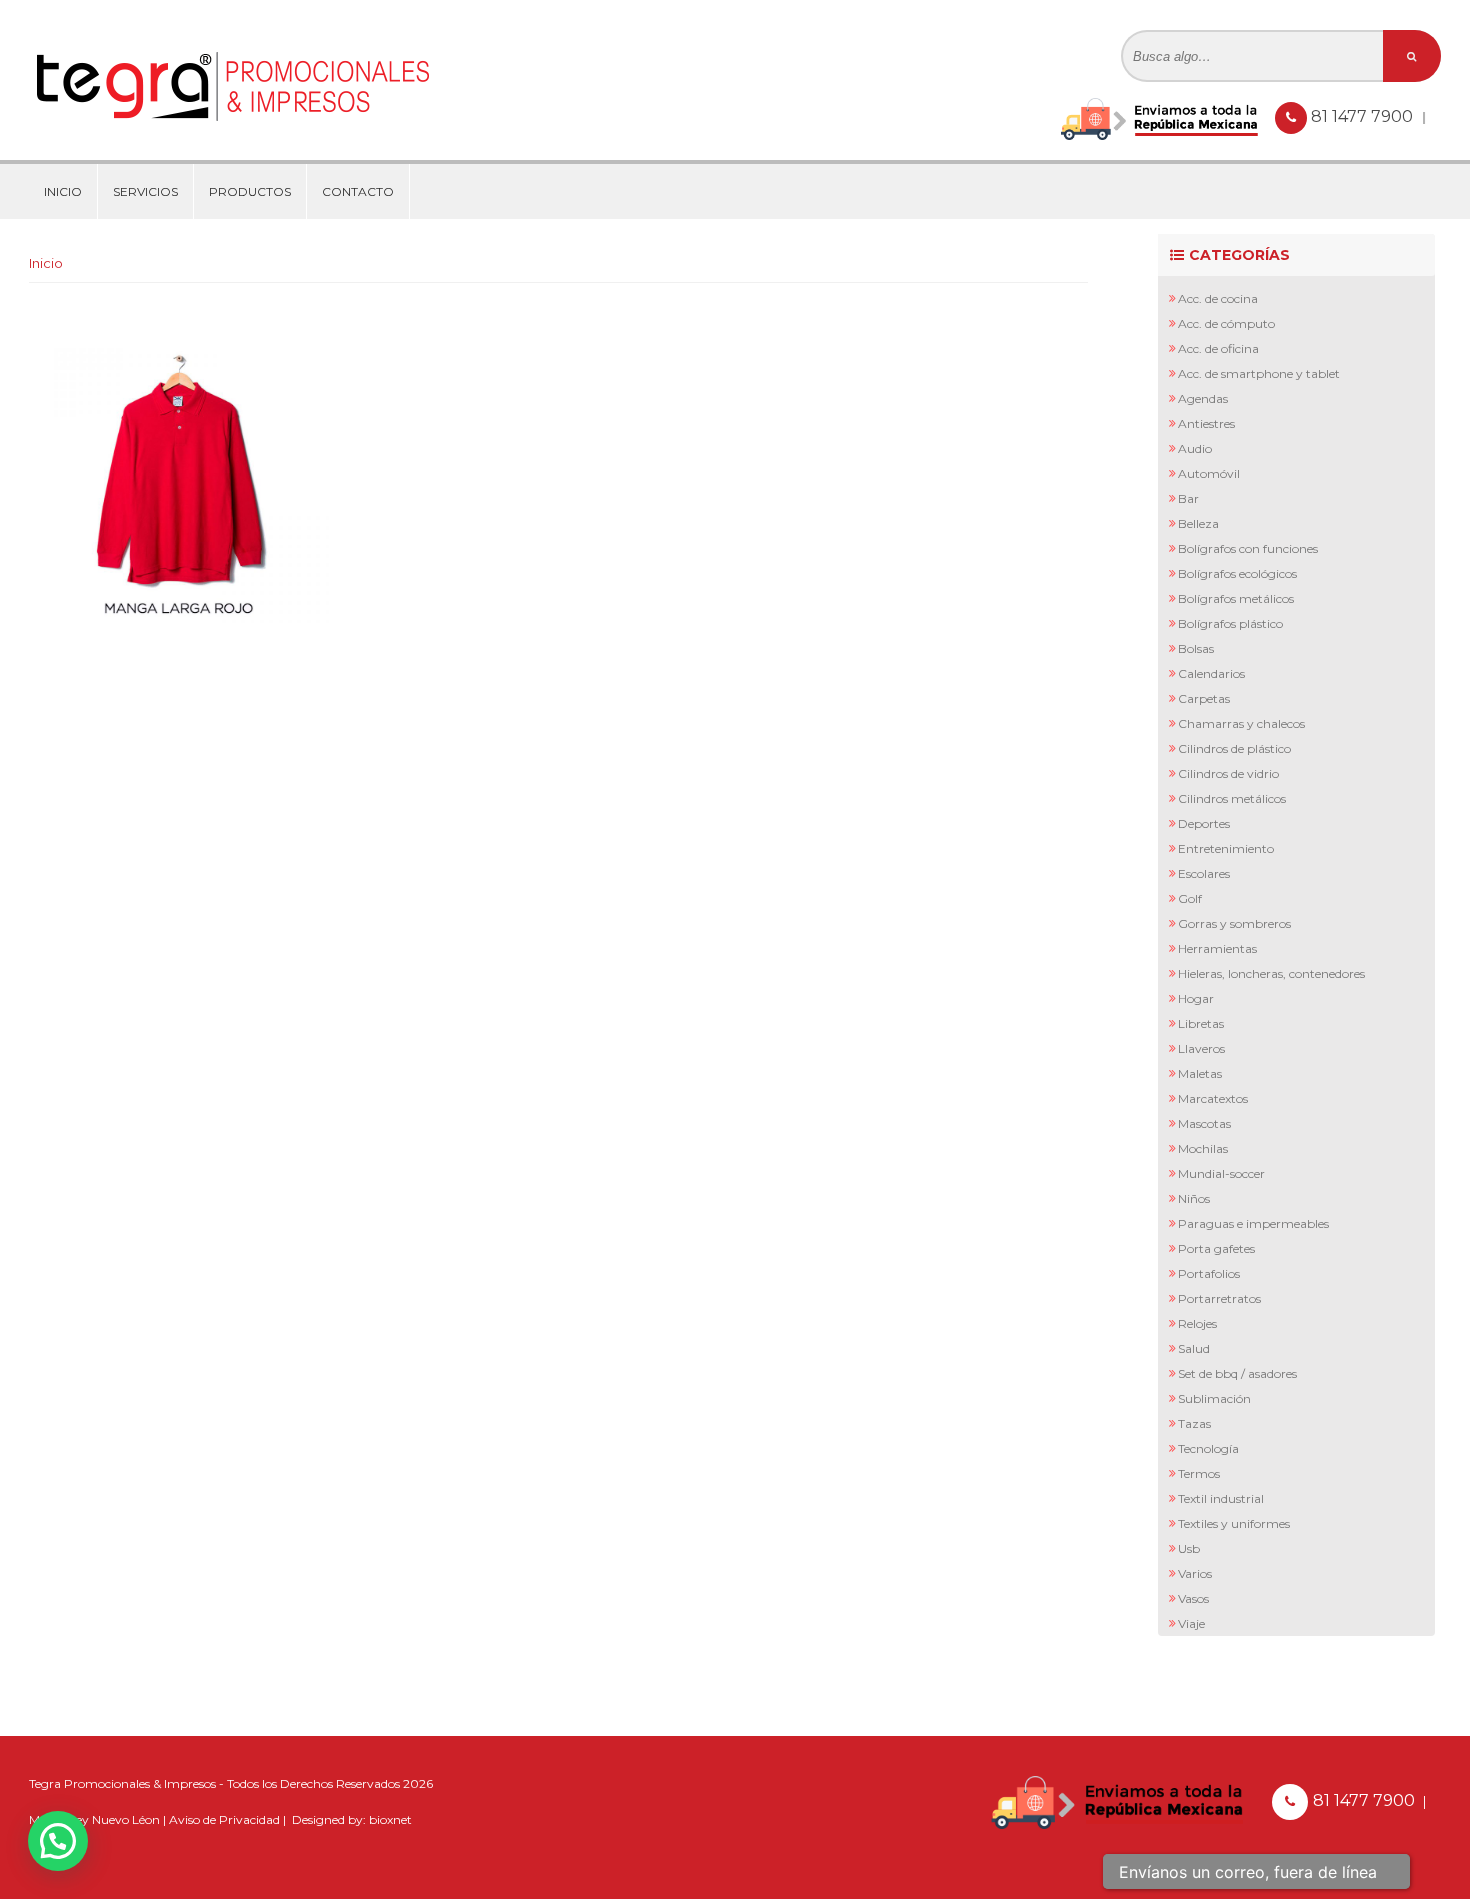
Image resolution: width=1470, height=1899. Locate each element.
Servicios (145, 191)
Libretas (1201, 1023)
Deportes (1204, 823)
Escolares (1204, 873)
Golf (1190, 898)
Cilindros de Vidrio (1228, 773)
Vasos (1193, 1598)
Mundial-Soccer (1221, 1173)
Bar (1188, 498)
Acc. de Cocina (1218, 298)
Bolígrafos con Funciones (1248, 548)
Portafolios (1209, 1273)
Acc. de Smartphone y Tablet (1259, 373)
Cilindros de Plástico (1234, 748)
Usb (1189, 1548)
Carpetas (1204, 698)
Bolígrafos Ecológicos (1237, 573)
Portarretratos (1219, 1298)
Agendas (1203, 398)
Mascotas (1204, 1123)
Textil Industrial (1221, 1498)
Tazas (1194, 1423)
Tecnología (1208, 1448)
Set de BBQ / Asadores (1237, 1373)
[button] (58, 1841)
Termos (1199, 1473)
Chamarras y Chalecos (1241, 723)
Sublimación (1214, 1398)
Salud (1194, 1348)
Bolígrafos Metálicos (1236, 598)
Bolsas (1196, 648)
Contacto (358, 191)
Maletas (1200, 1073)
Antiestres (1206, 423)
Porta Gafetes (1216, 1248)
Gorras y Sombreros (1234, 923)
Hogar (1196, 998)
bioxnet (390, 1819)
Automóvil (1209, 473)
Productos (250, 191)
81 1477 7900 (1364, 116)
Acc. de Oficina (1218, 348)
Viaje (1191, 1623)
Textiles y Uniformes (1234, 1523)
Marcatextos (1213, 1098)
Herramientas (1217, 948)
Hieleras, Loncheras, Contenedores (1271, 973)
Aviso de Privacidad (224, 1819)
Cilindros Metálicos (1232, 798)
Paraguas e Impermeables (1253, 1223)
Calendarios (1211, 673)
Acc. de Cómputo (1226, 323)
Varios (1195, 1573)
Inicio (63, 191)
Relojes (1197, 1323)
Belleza (1198, 523)
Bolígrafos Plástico (1230, 623)
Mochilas (1203, 1148)
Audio (1195, 448)
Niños (1194, 1198)
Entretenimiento (1226, 848)
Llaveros (1201, 1048)
